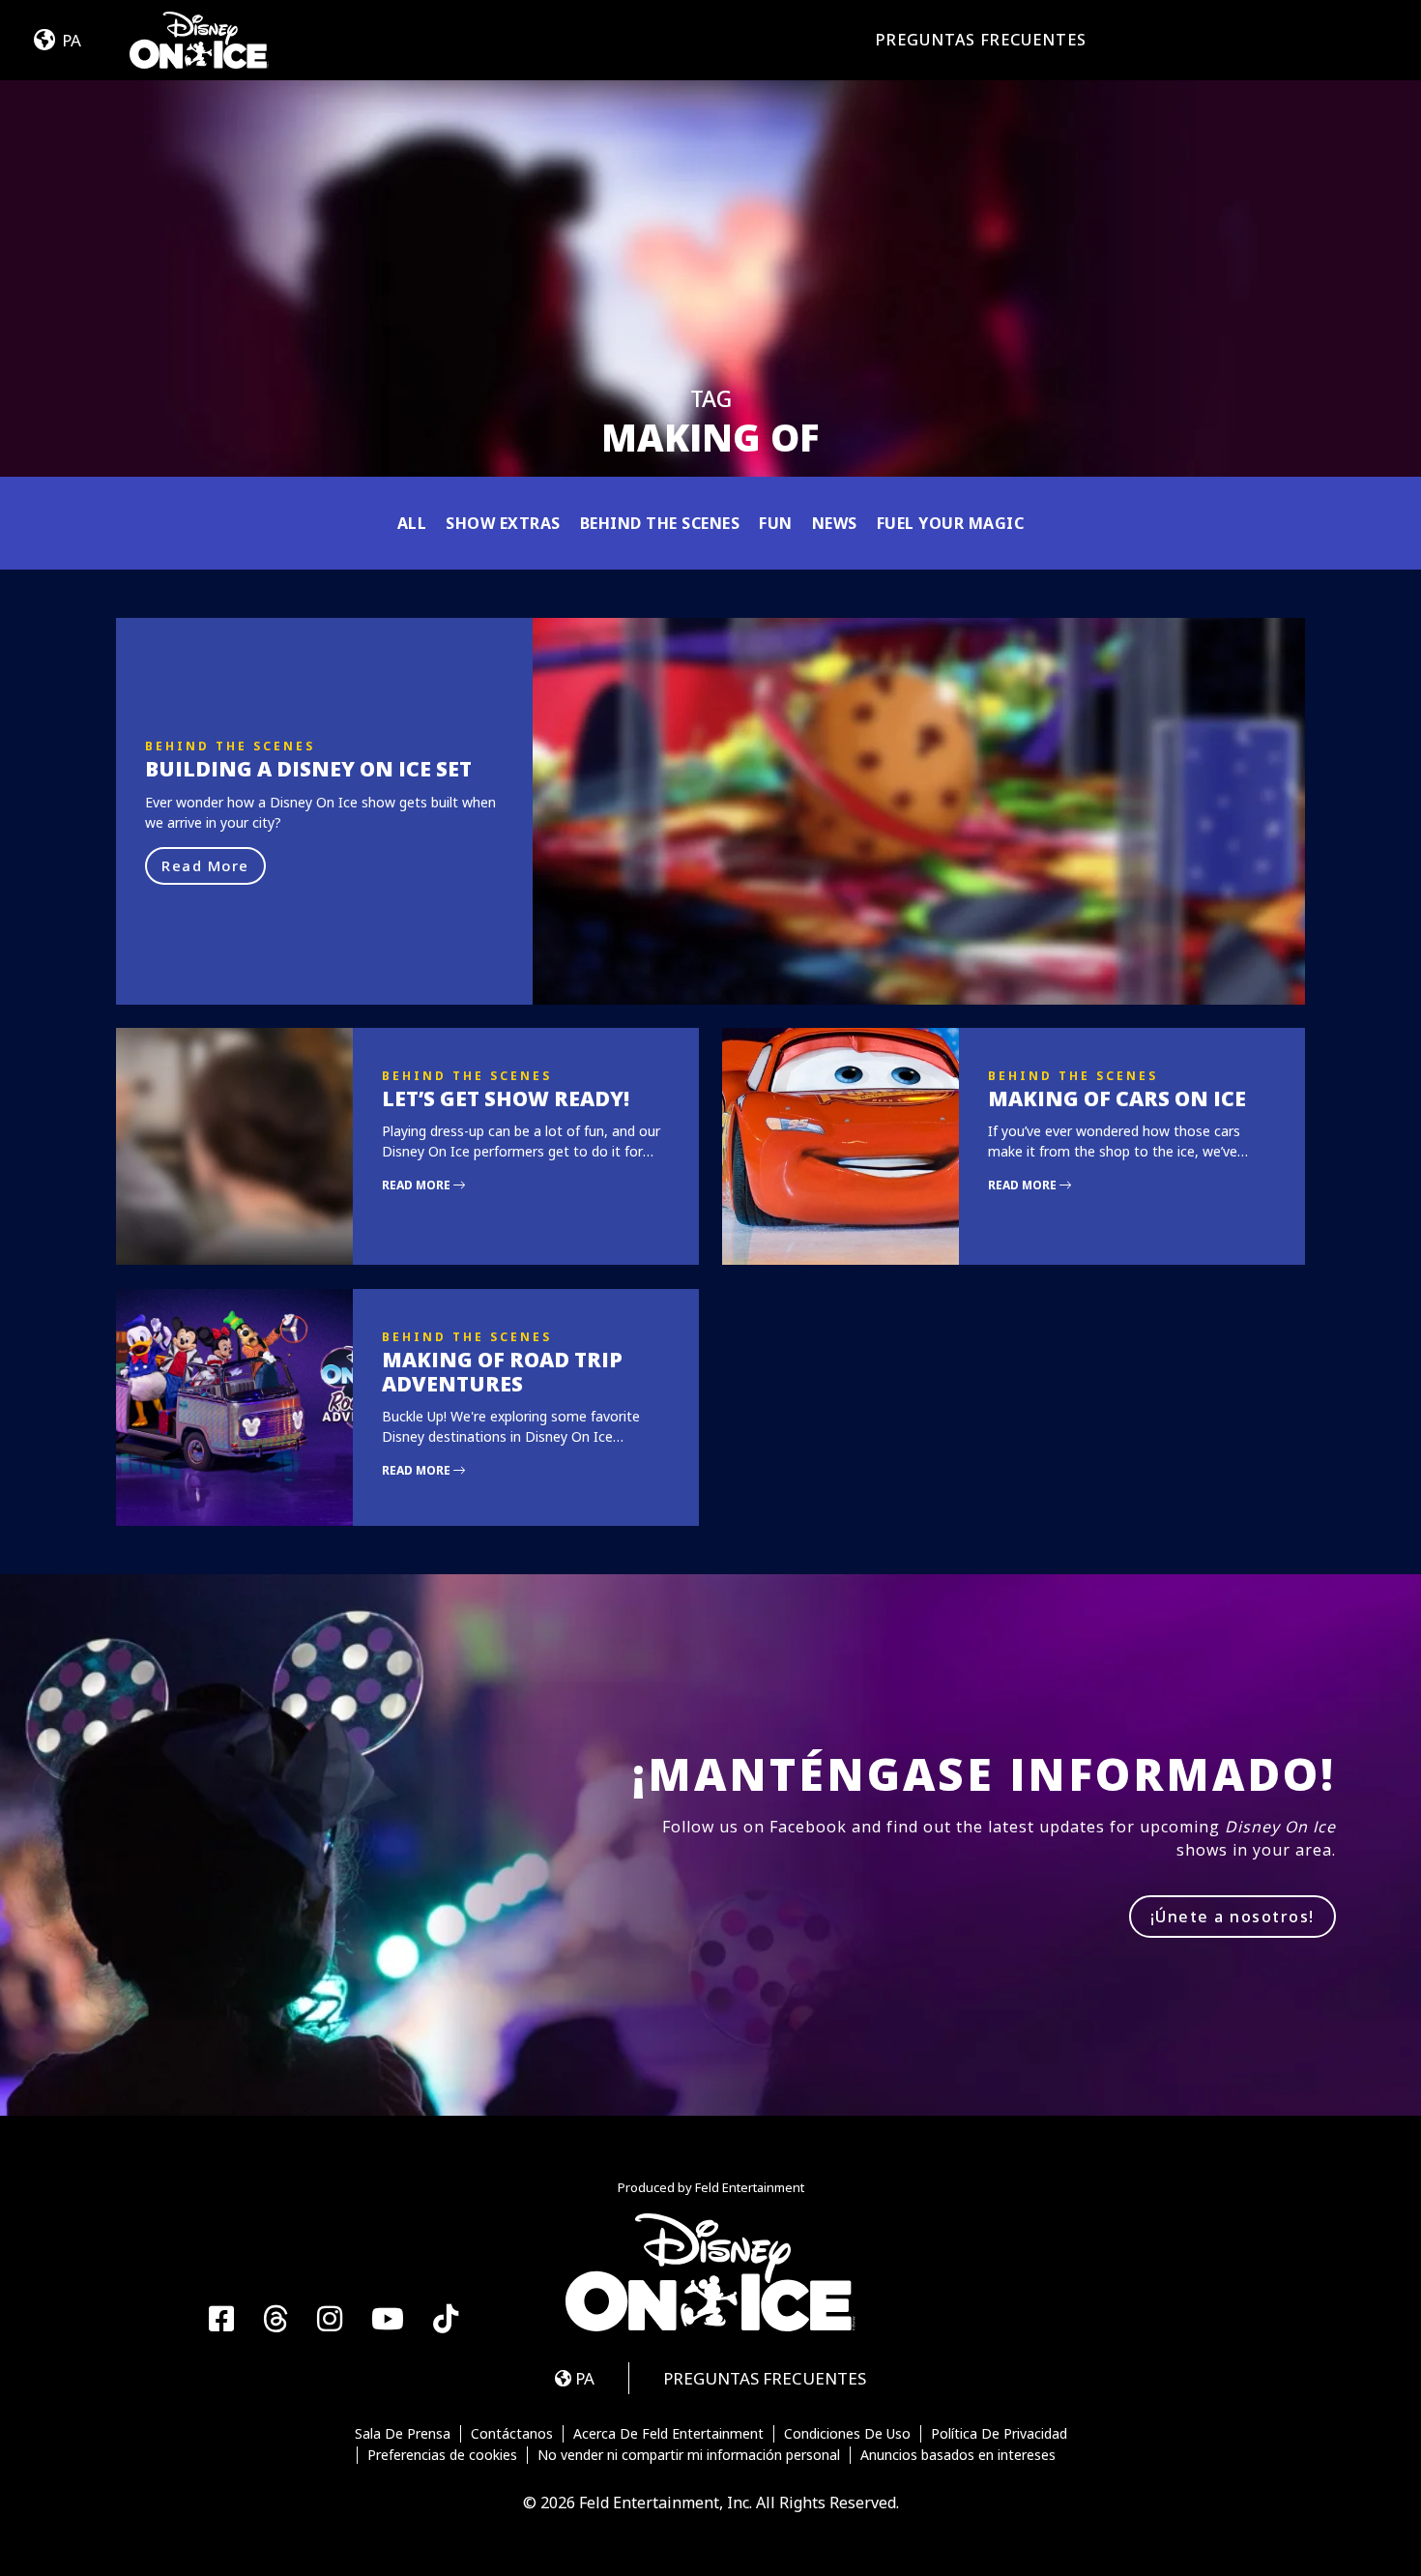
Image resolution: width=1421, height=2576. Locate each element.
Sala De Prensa (403, 2434)
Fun (776, 523)
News (835, 523)
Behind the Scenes (660, 523)
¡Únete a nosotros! (1232, 1917)
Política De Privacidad (999, 2434)
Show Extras (503, 523)
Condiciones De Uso (847, 2434)
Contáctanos (512, 2434)
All (412, 523)
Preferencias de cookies (442, 2455)
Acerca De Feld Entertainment (668, 2434)
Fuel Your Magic (951, 523)
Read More (205, 865)
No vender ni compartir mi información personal (689, 2455)
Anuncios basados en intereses (958, 2455)
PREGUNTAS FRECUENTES (981, 40)
